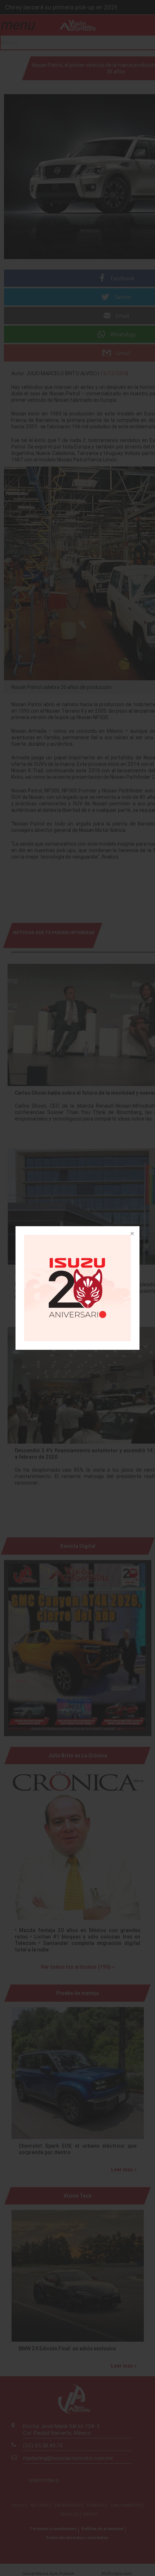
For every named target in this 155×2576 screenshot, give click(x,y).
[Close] (132, 1234)
